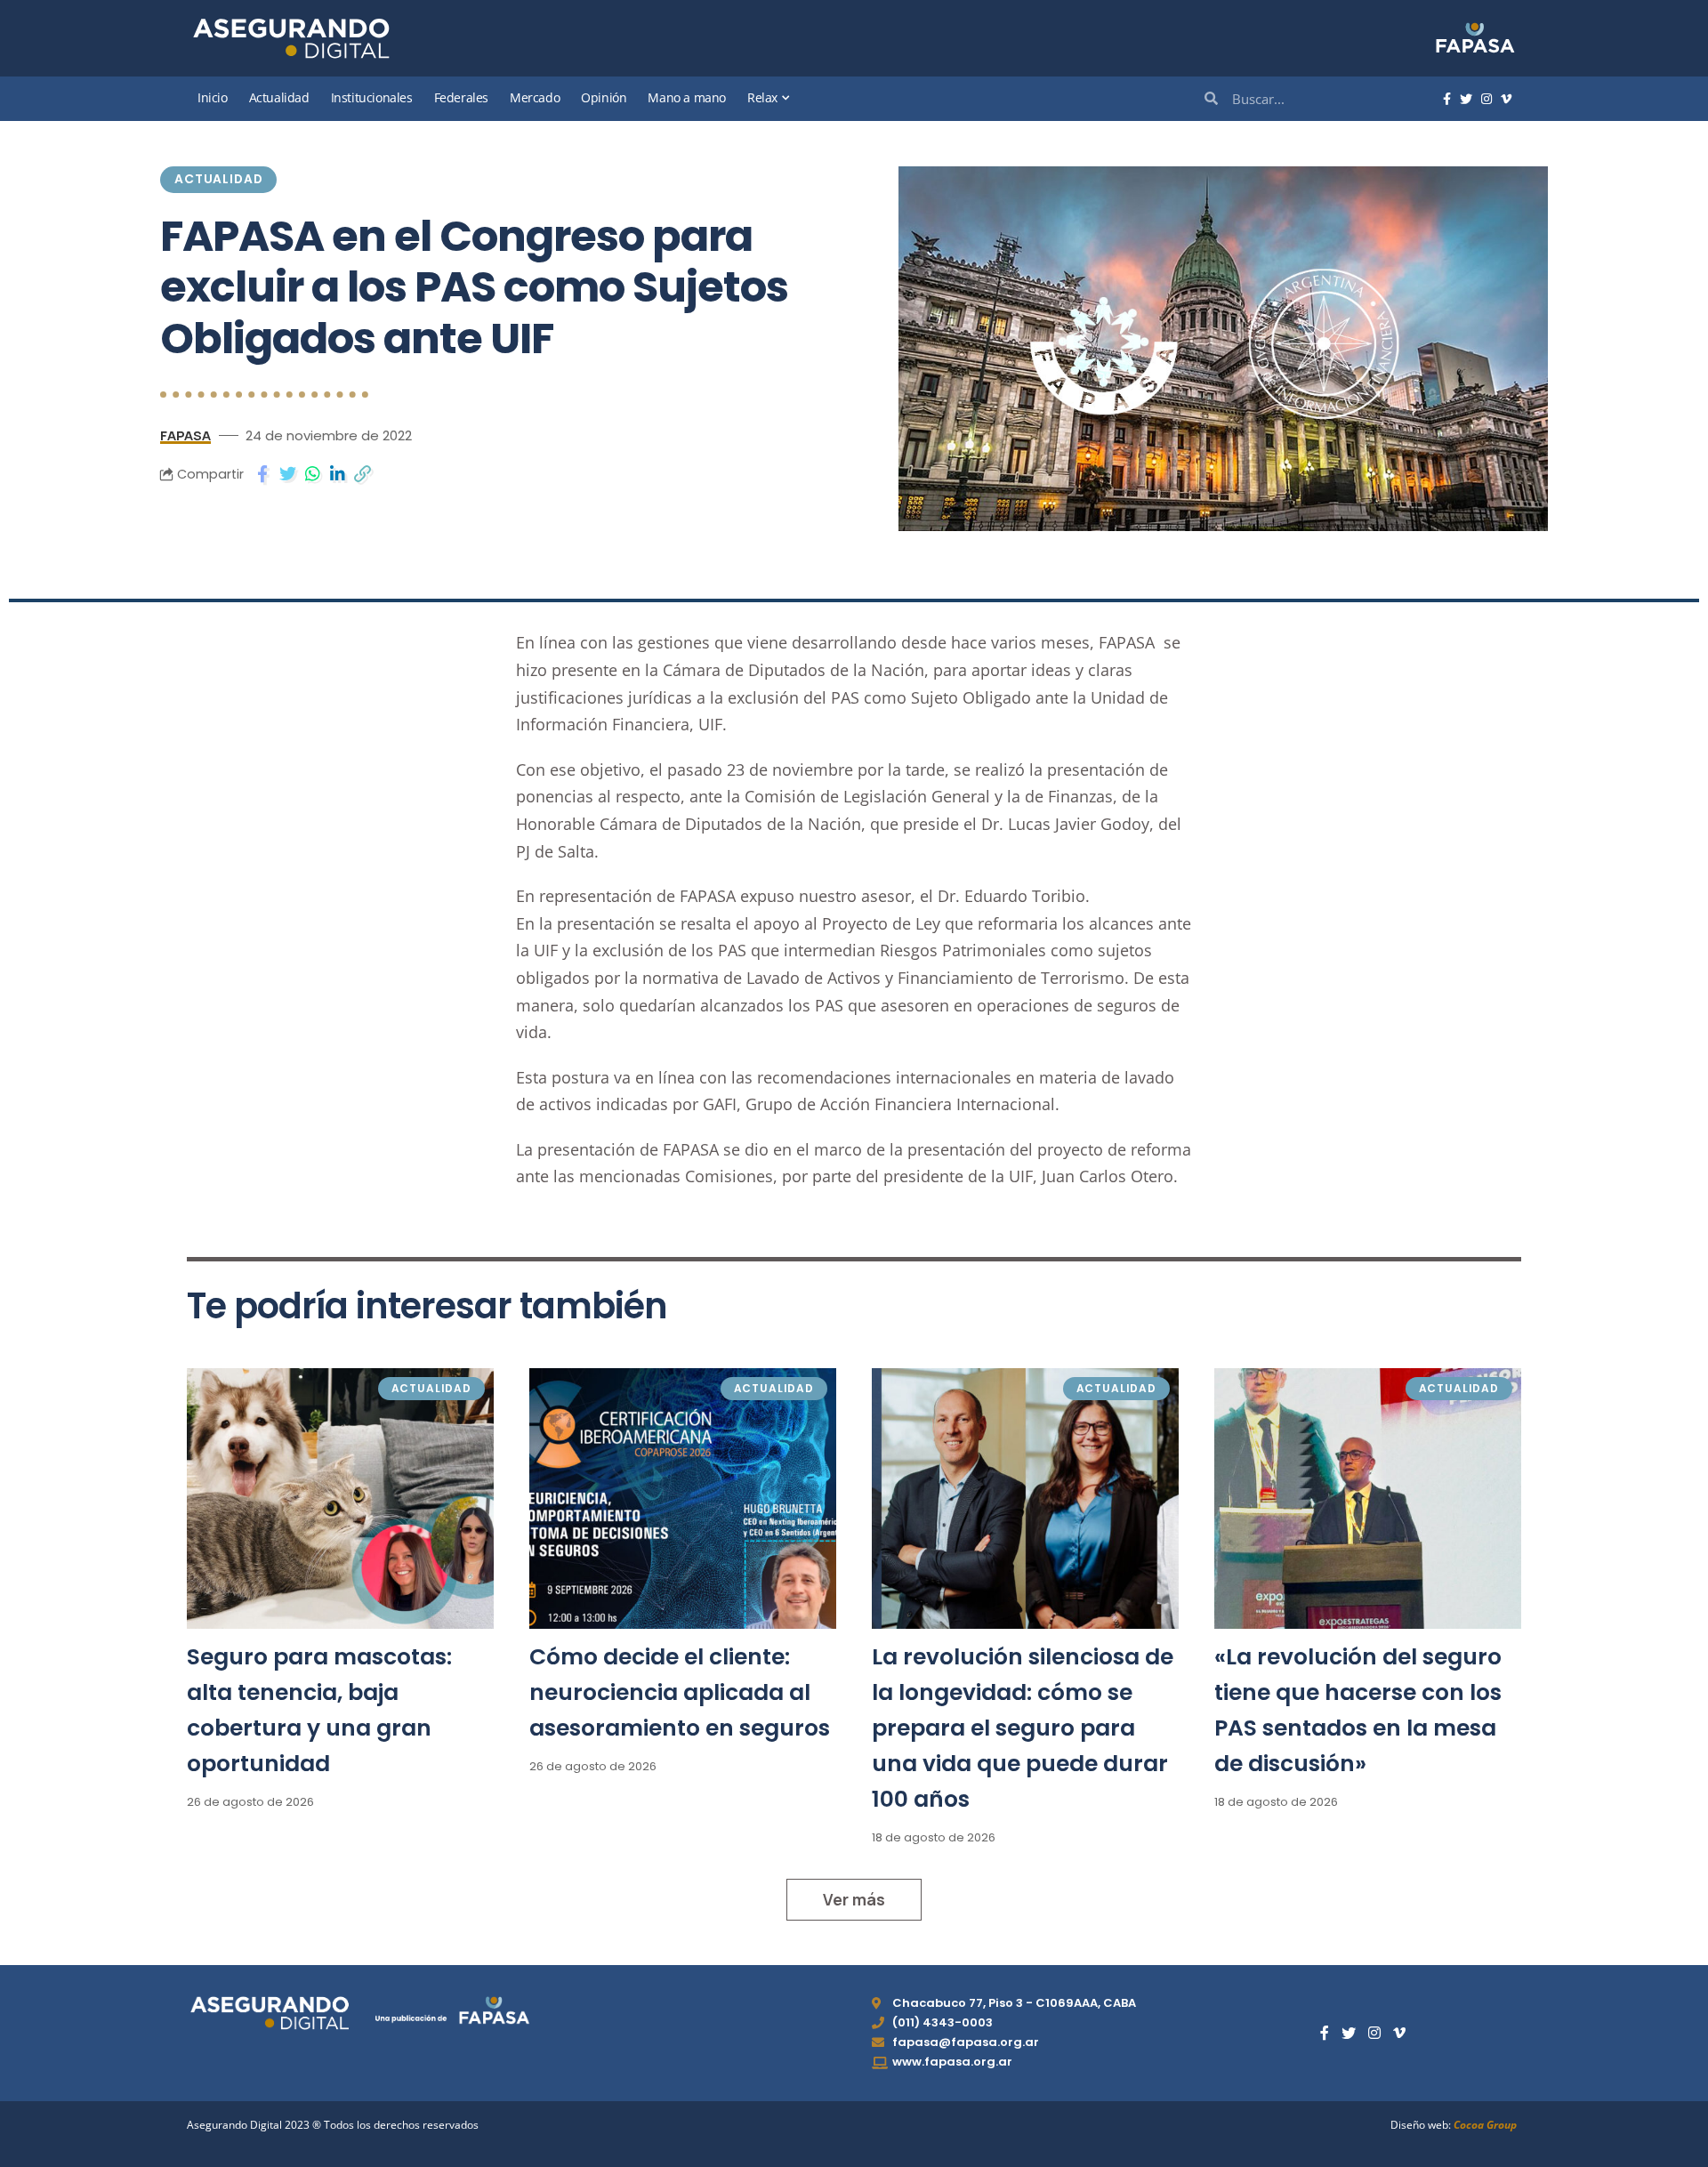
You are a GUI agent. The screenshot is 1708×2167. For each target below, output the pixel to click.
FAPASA (185, 435)
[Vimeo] (1506, 100)
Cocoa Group (1485, 2125)
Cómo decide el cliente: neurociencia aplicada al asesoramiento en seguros (680, 1692)
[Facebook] (1447, 100)
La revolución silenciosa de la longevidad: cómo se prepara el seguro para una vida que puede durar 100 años (1023, 1728)
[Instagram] (1486, 100)
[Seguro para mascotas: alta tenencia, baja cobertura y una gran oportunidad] (340, 1498)
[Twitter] (1466, 100)
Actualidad (218, 179)
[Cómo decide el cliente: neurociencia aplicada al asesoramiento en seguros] (683, 1498)
